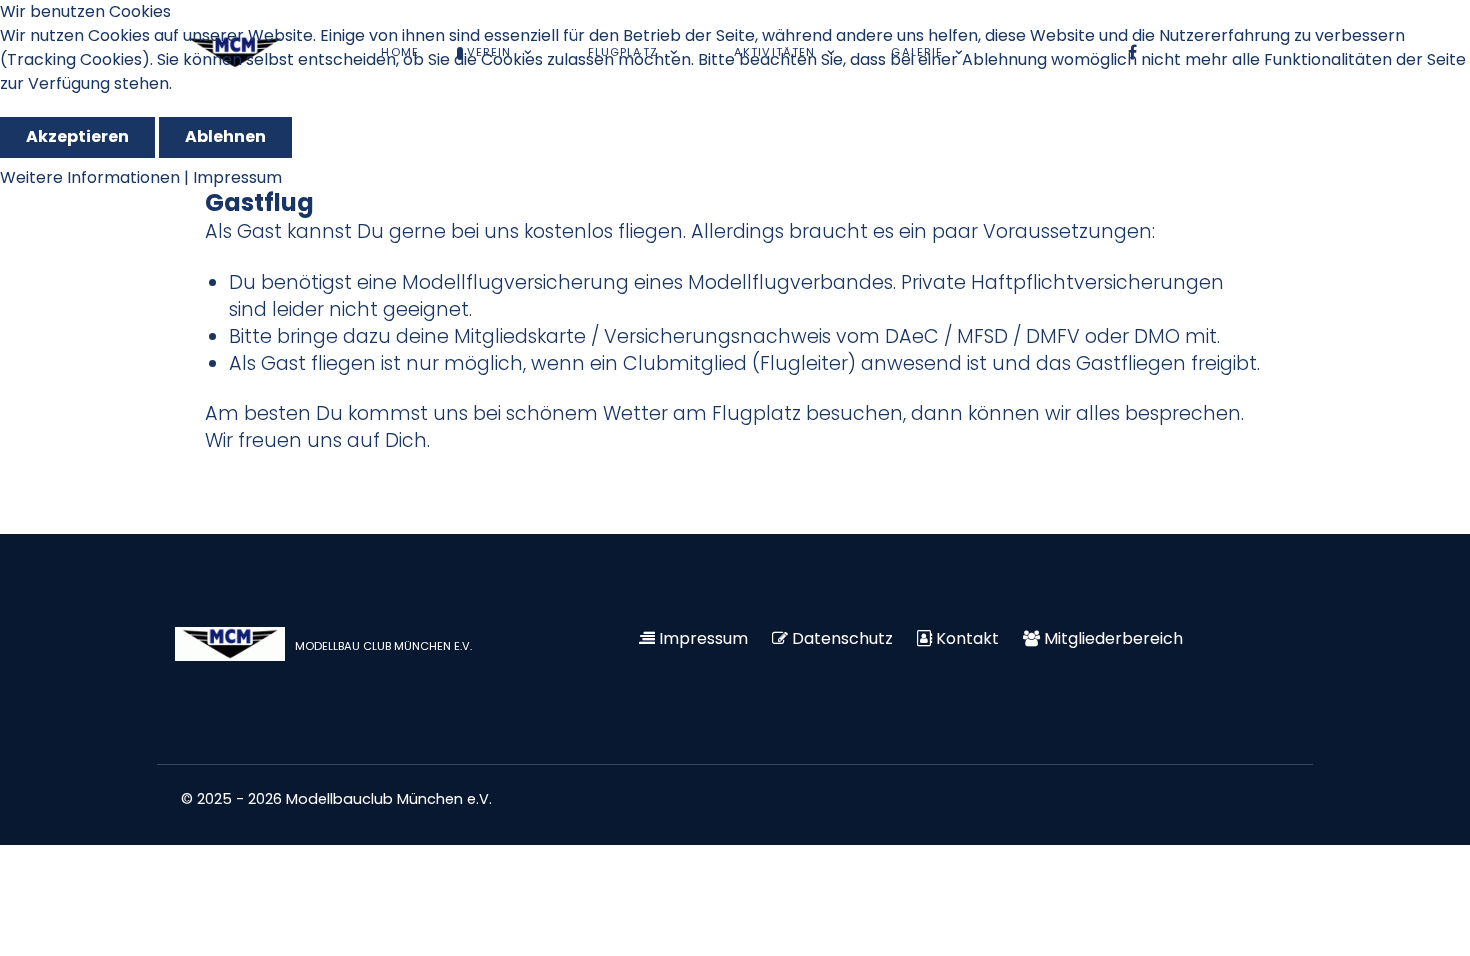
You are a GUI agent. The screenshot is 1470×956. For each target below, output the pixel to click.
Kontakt (967, 638)
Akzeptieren (77, 136)
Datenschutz (842, 638)
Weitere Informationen (90, 177)
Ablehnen (225, 136)
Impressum (703, 638)
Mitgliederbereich (1113, 638)
